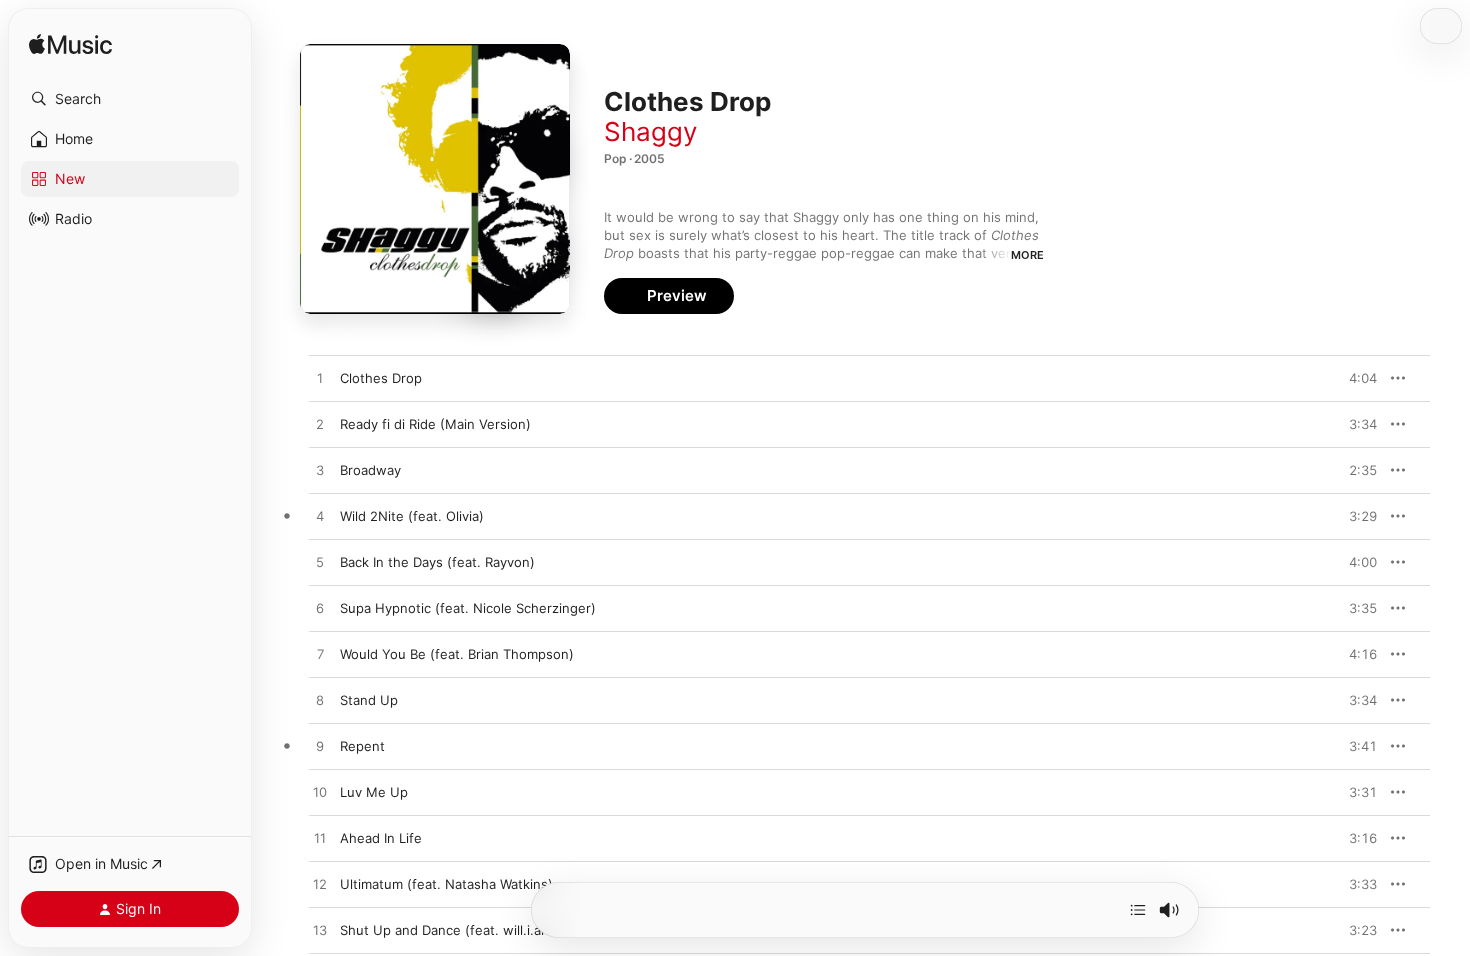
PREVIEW (1355, 378)
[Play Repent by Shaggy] (320, 747)
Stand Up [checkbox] (369, 700)
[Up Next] (1138, 910)
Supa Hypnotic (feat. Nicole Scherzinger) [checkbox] (468, 608)
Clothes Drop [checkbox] (381, 378)
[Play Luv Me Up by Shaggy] (320, 793)
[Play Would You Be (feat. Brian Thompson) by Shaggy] (320, 655)
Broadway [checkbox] (370, 470)
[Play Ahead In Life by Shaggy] (320, 839)
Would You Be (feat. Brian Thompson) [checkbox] (457, 654)
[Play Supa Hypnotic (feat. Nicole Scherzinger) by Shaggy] (320, 609)
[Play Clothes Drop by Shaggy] (320, 379)
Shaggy (650, 131)
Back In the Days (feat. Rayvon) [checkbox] (437, 562)
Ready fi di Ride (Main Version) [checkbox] (435, 424)
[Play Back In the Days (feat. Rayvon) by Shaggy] (320, 563)
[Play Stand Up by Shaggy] (320, 701)
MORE (1027, 255)
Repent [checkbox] (362, 746)
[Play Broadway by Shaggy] (320, 471)
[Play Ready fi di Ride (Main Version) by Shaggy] (320, 425)
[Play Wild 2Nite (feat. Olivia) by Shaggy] (320, 517)
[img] (70, 45)
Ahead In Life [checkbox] (381, 838)
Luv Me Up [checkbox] (374, 792)
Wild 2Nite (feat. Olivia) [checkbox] (412, 516)
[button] (130, 99)
